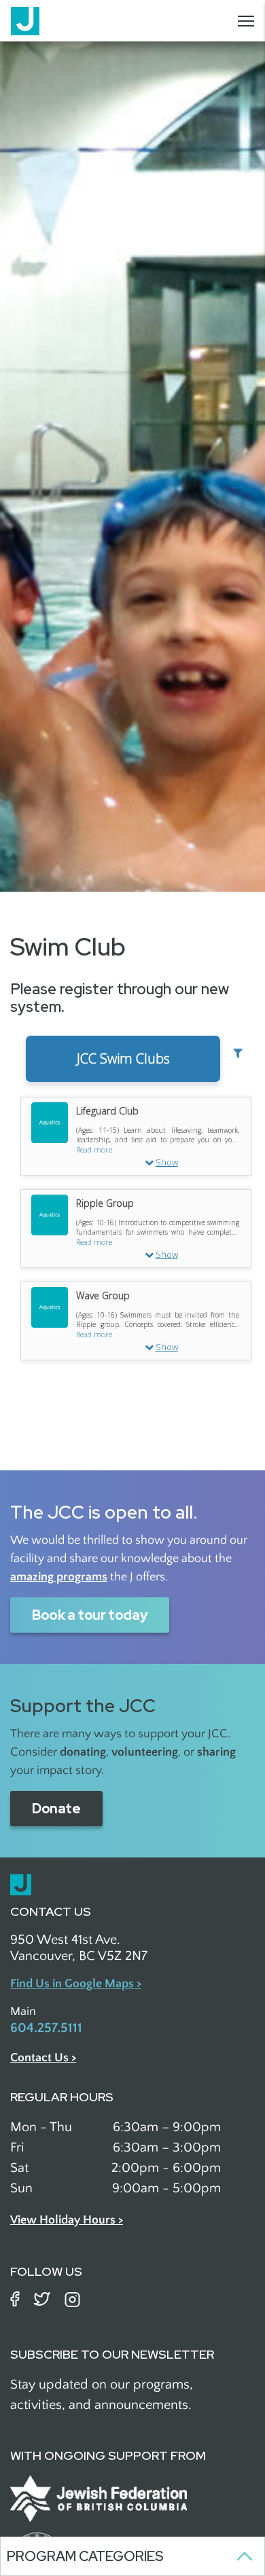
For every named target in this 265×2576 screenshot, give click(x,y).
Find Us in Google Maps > (76, 1984)
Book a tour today (90, 1615)
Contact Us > (43, 2058)
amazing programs (59, 1577)
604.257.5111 (46, 2028)
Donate (56, 1809)
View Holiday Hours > (67, 2220)
